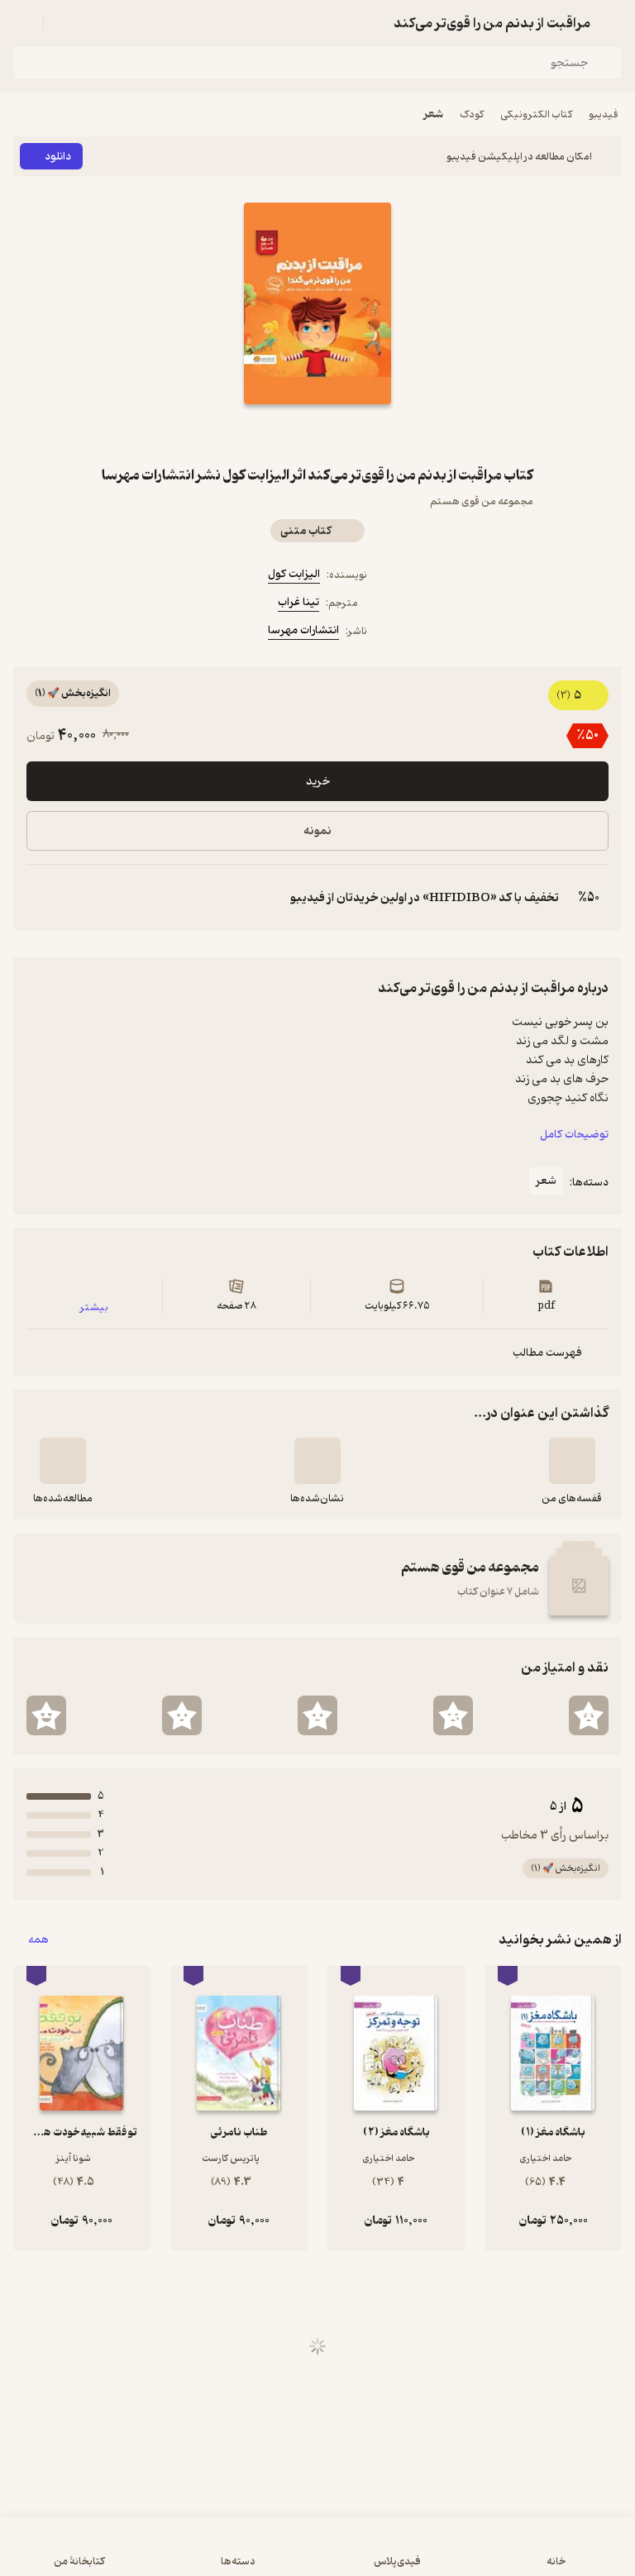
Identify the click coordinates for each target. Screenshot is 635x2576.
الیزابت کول (294, 574)
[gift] (317, 434)
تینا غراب (298, 602)
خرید (318, 782)
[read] (63, 1461)
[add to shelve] (572, 1461)
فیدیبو (604, 114)
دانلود (58, 157)
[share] (278, 434)
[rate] (589, 1715)
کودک (472, 114)
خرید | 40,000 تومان (317, 2555)
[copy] (40, 898)
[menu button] (23, 23)
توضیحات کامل (574, 1135)
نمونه (317, 831)
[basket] (64, 23)
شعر (433, 114)
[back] (612, 23)
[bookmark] (357, 434)
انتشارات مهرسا (303, 630)
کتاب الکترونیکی (536, 114)
